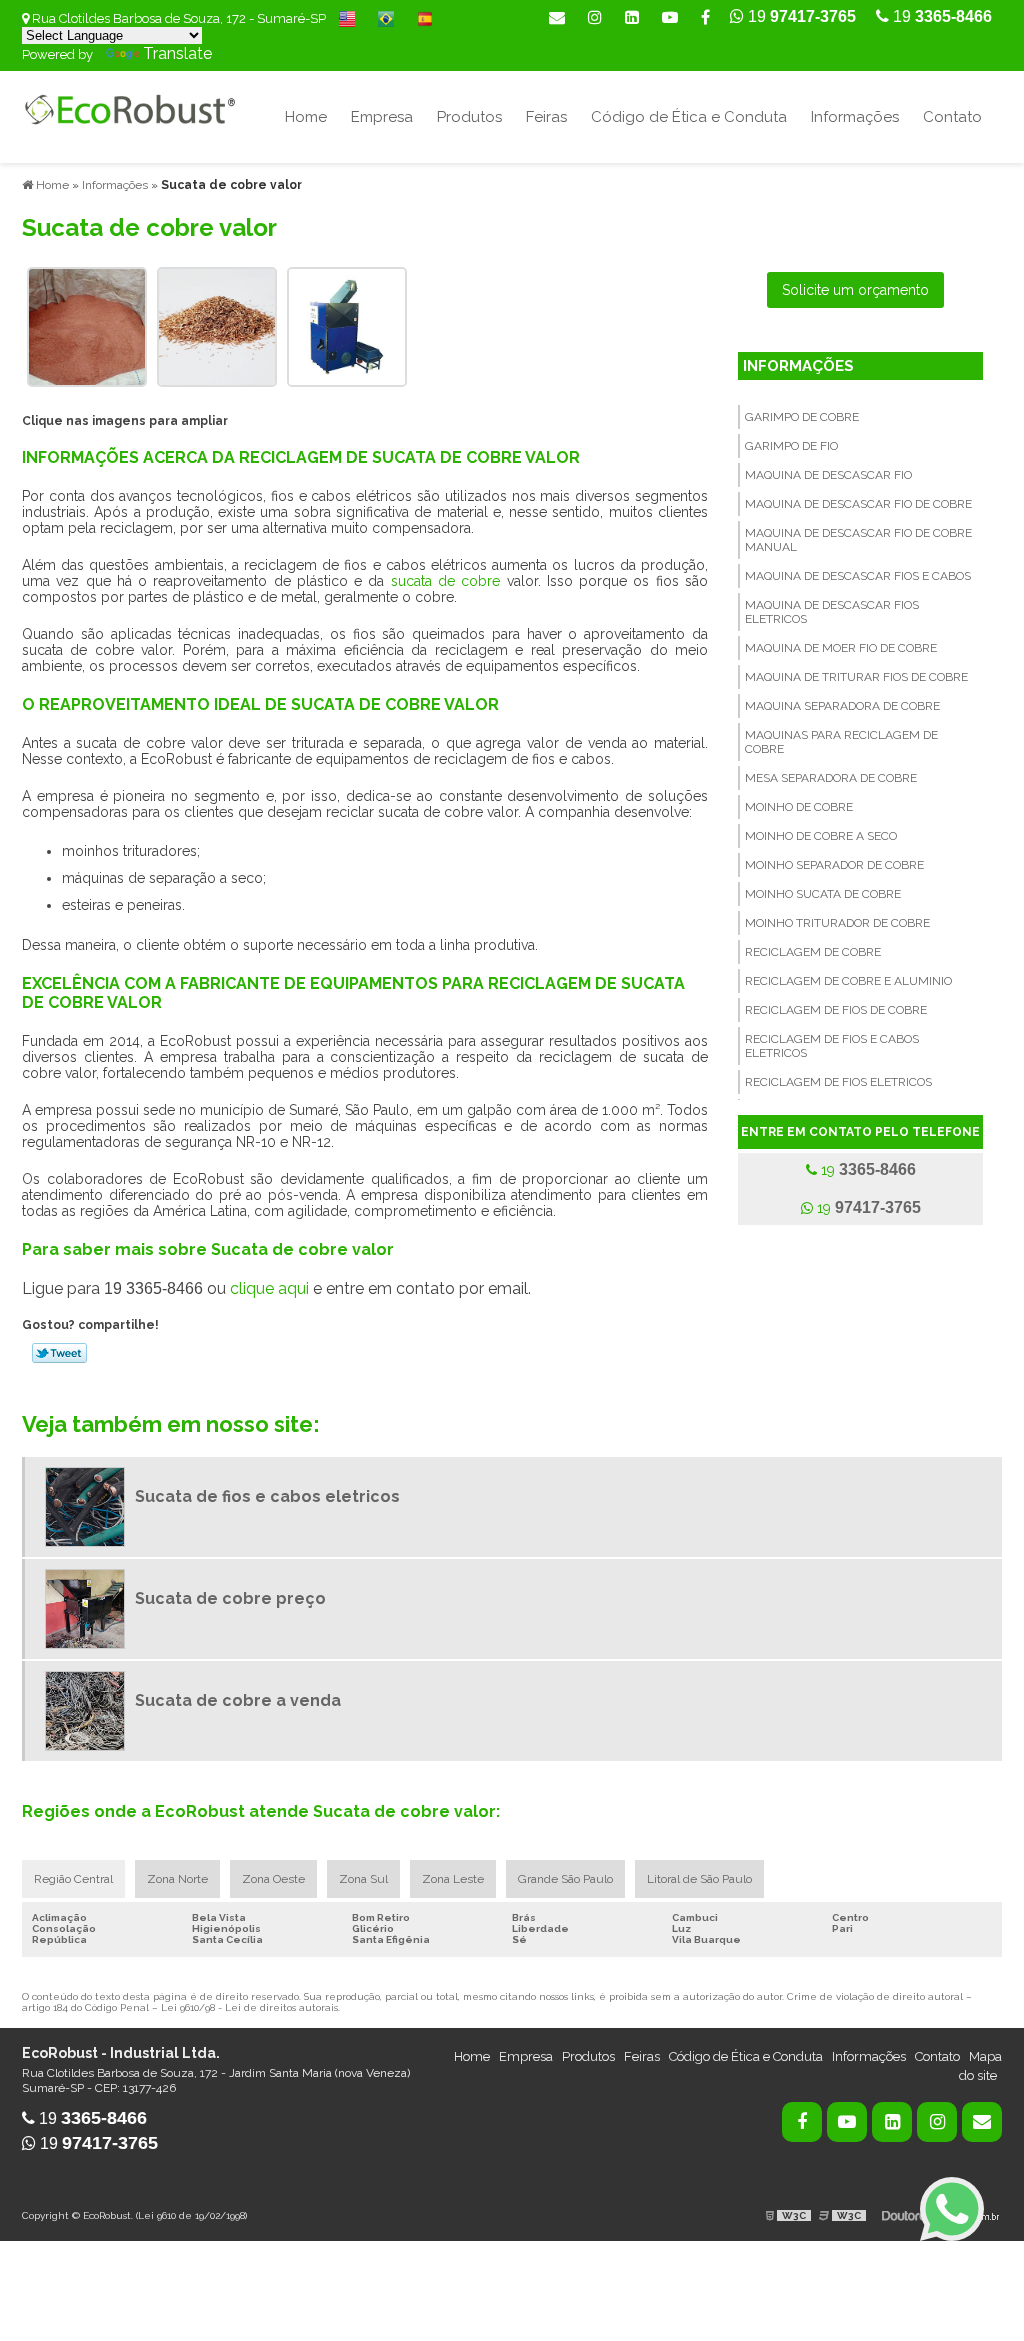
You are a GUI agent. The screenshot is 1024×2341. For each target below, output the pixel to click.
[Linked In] (632, 17)
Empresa (382, 117)
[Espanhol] (425, 17)
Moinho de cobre (799, 807)
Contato (952, 117)
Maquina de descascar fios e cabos (858, 576)
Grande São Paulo (565, 1879)
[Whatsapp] (952, 2209)
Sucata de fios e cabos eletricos (267, 1496)
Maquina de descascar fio (828, 475)
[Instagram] (595, 17)
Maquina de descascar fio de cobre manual (858, 540)
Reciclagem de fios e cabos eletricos (832, 1046)
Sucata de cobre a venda (238, 1700)
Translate (177, 53)
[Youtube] (670, 17)
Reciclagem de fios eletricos (838, 1082)
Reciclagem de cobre (813, 952)
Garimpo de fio (791, 446)
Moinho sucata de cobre (823, 894)
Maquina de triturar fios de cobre (856, 677)
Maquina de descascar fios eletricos (832, 612)
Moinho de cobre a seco (821, 836)
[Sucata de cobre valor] (87, 325)
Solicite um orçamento (855, 290)
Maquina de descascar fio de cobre (858, 504)
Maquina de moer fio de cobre (841, 648)
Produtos (469, 117)
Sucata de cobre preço (230, 1598)
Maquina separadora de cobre (842, 706)
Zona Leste (453, 1879)
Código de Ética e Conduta (689, 117)
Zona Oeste (273, 1879)
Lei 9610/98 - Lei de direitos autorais (249, 2007)
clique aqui (269, 1288)
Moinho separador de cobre (834, 865)
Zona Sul (363, 1879)
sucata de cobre (446, 581)
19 (940, 16)
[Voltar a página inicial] (132, 109)
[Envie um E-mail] (557, 17)
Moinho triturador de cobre (837, 923)
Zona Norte (177, 1879)
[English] (347, 17)
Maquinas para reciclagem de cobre (841, 742)
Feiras (546, 117)
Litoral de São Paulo (699, 1879)
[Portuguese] (386, 17)
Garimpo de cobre (802, 417)
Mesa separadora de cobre (831, 778)
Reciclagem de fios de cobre (836, 1010)
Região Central (73, 1879)
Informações (855, 117)
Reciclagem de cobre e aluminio (848, 981)
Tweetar (59, 1353)
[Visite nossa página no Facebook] (705, 17)
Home (306, 117)
